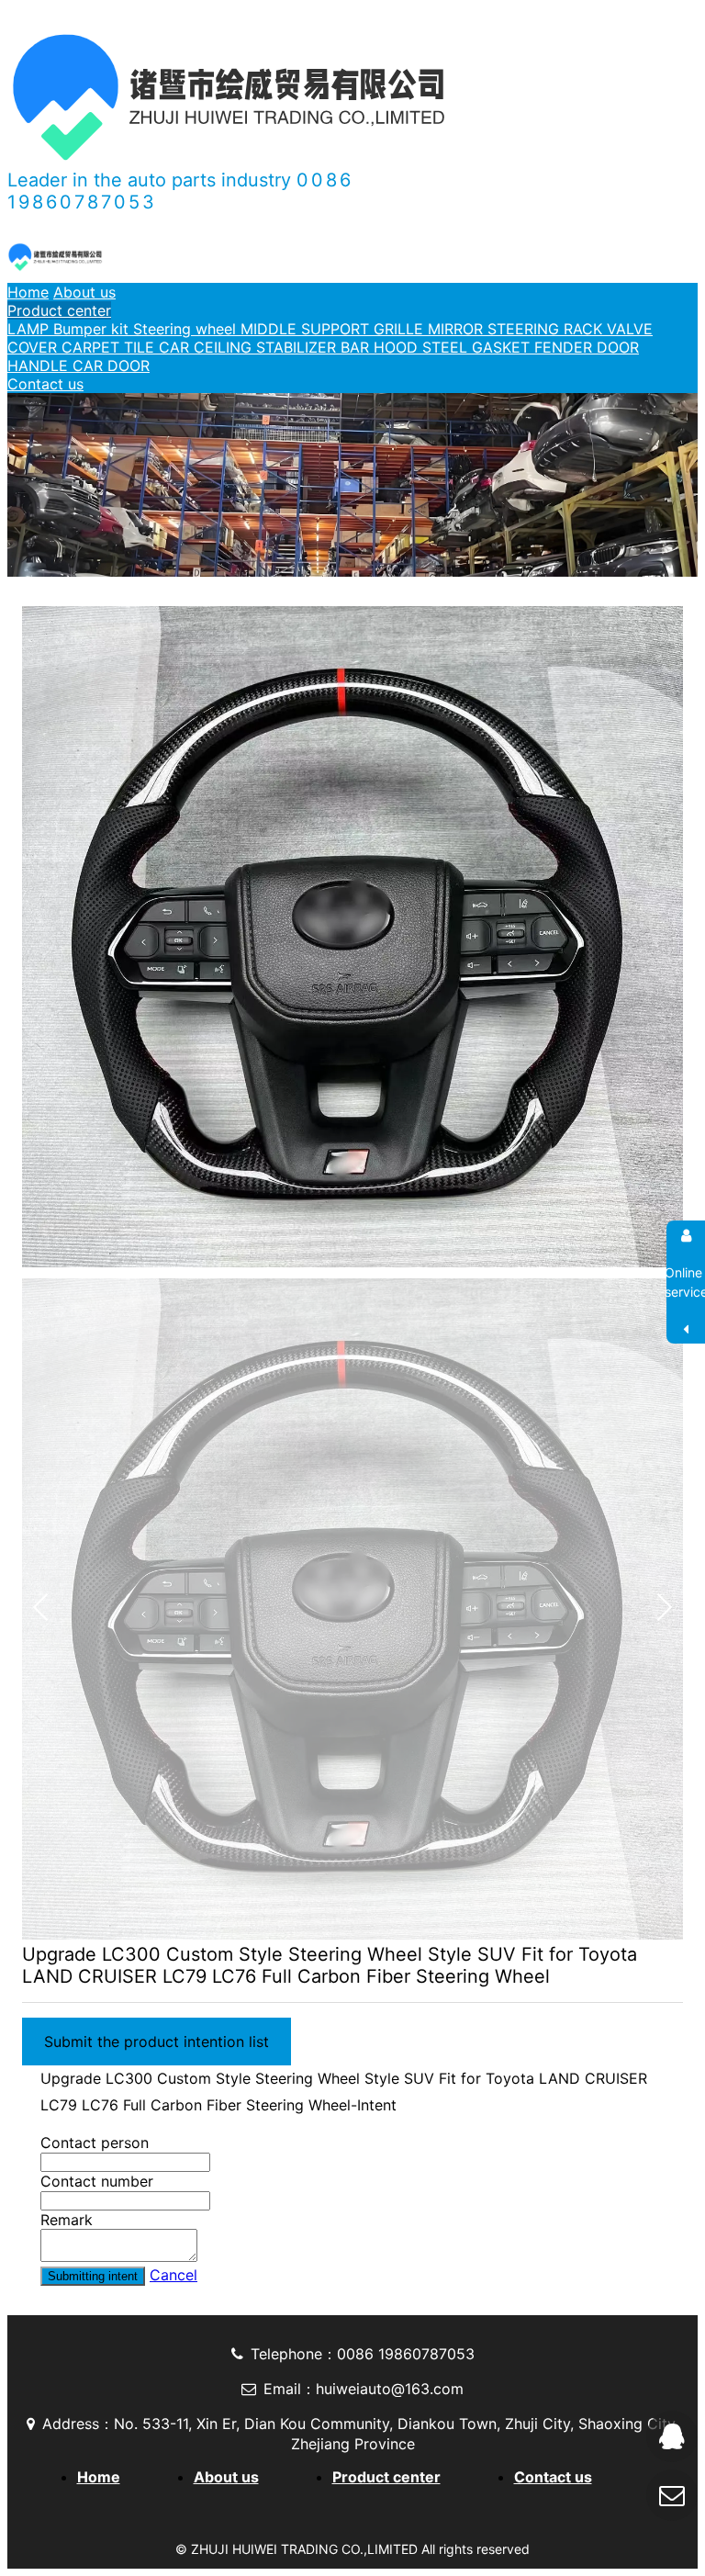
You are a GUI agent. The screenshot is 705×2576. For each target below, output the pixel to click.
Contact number (97, 2181)
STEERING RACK (547, 329)
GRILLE (401, 329)
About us (84, 292)
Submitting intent (93, 2276)
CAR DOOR (111, 366)
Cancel (173, 2275)
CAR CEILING (207, 347)
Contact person (95, 2143)
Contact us (45, 384)
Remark (67, 2220)
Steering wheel (187, 329)
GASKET (503, 347)
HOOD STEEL (423, 347)
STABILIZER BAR (315, 347)
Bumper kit (93, 329)
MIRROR (458, 329)
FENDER (565, 347)
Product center (59, 310)
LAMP (30, 329)
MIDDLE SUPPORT (307, 329)
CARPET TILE (110, 347)
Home (28, 292)
